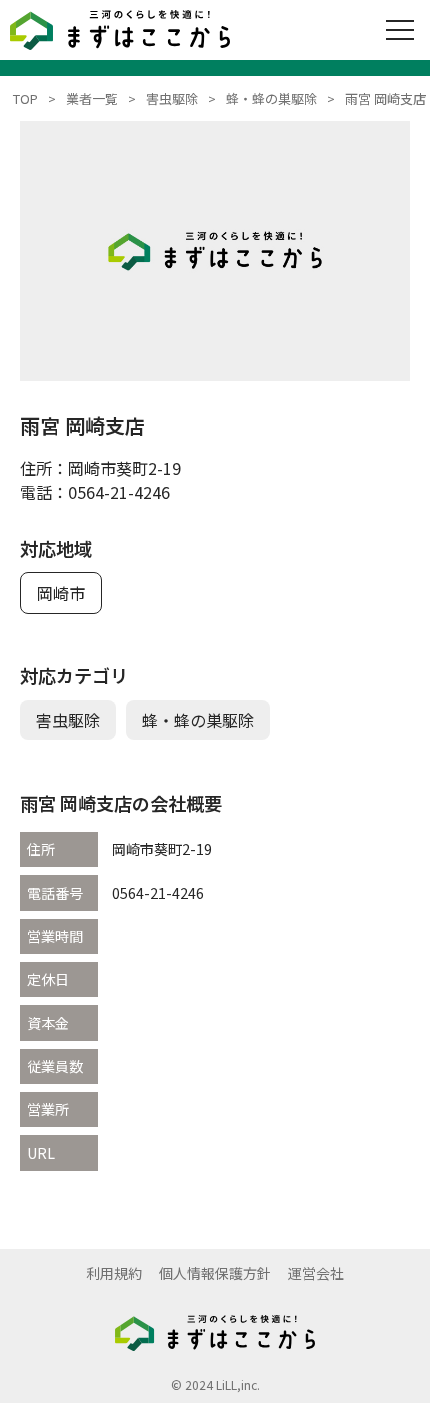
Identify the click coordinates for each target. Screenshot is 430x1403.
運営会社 (316, 1273)
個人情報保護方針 (215, 1273)
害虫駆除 (68, 720)
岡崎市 (61, 593)
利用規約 (114, 1273)
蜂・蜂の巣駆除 (198, 720)
